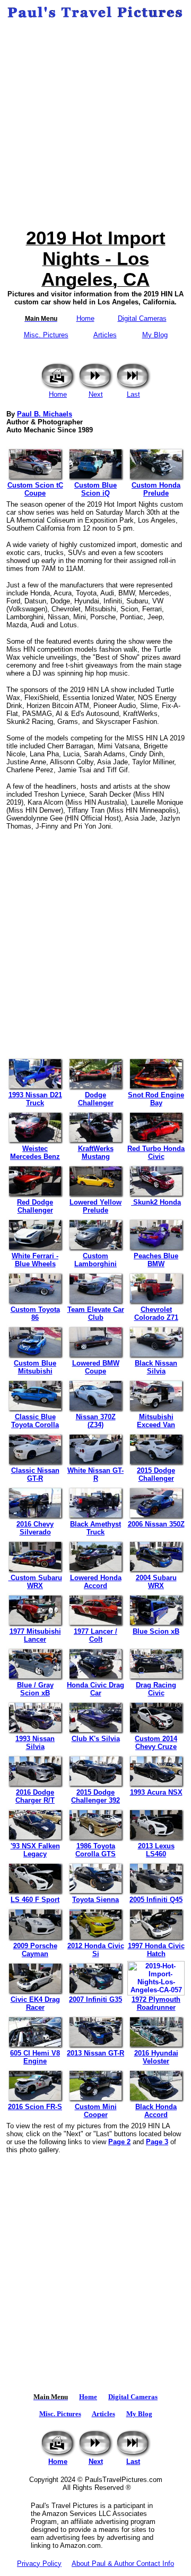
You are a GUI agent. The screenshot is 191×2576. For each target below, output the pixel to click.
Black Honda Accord (156, 2111)
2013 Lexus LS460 (156, 1850)
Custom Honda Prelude (156, 489)
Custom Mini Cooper (96, 2111)
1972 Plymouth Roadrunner (156, 2003)
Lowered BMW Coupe (96, 1367)
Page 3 (157, 2142)
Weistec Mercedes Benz (35, 1153)
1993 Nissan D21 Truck (35, 1099)
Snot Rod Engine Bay (156, 1099)
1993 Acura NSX (156, 1792)
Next (96, 394)
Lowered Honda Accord (96, 1582)
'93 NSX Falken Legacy (35, 1850)
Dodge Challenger (96, 1099)
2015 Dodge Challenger (156, 1474)
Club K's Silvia (96, 1739)
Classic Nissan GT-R (35, 1474)
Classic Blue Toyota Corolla (35, 1421)
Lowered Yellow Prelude (95, 1206)
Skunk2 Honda (156, 1202)
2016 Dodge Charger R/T (35, 1796)
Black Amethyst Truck (95, 1528)
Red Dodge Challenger (35, 1206)
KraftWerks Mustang (96, 1153)
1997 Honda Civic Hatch (156, 1950)
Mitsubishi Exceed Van (156, 1421)
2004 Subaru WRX (156, 1582)
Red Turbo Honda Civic (156, 1153)
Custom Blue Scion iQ (95, 489)
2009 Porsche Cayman (35, 1950)
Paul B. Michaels (45, 414)
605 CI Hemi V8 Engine (35, 2057)
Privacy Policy (39, 2564)
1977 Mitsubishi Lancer (35, 1635)
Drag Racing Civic (156, 1689)
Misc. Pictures (46, 335)
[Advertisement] (95, 124)
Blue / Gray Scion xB (35, 1689)
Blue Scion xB (156, 1631)
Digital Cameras (142, 318)
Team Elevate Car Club (96, 1313)
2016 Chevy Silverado (35, 1528)
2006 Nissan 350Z (156, 1524)
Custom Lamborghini (95, 1260)
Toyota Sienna (95, 1900)
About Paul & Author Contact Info (123, 2564)
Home (85, 318)
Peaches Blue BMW (156, 1260)
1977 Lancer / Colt (95, 1635)
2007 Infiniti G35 (95, 1999)
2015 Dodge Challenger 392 (95, 1796)
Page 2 (119, 2142)
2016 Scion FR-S (35, 2107)
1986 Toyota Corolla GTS (95, 1850)
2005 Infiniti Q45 (156, 1900)
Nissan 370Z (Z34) (96, 1421)
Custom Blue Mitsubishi (35, 1367)
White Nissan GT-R (95, 1474)
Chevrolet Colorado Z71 (156, 1313)
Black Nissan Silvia (156, 1367)
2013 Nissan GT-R (95, 2053)
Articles (105, 335)
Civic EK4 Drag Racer (35, 2003)
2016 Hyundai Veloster (156, 2057)
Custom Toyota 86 (35, 1313)
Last (133, 394)
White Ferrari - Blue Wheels (35, 1260)
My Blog (155, 335)
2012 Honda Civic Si (96, 1950)
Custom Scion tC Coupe (35, 489)
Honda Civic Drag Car (95, 1689)
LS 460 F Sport (35, 1900)
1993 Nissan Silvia (35, 1743)
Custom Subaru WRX (35, 1582)
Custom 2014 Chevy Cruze (156, 1743)
